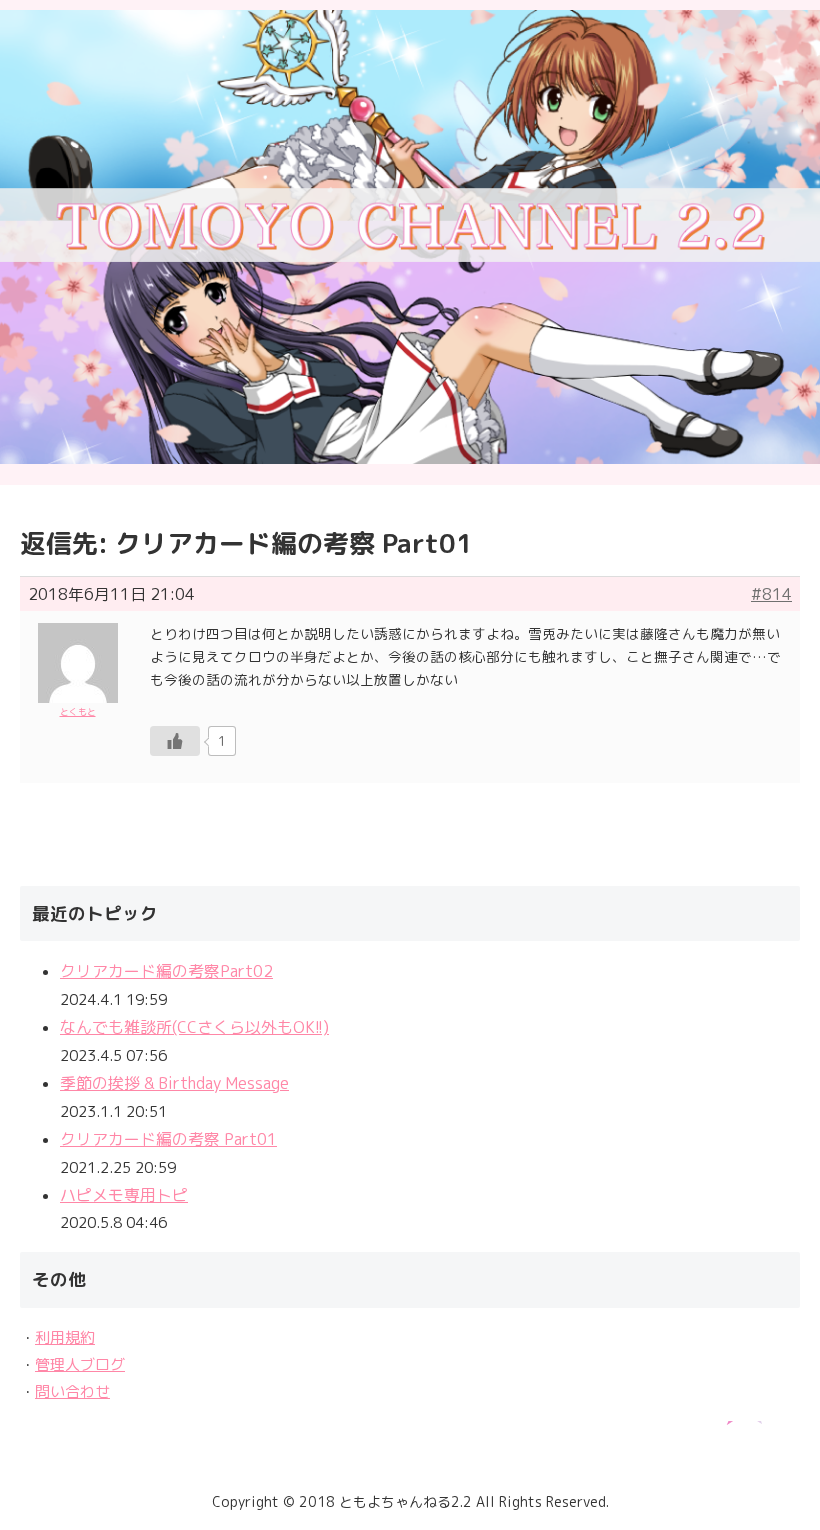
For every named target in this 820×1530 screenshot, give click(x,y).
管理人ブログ (80, 1364)
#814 (771, 594)
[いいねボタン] (175, 741)
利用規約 (65, 1337)
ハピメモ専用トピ (124, 1195)
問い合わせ (72, 1391)
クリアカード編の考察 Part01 (168, 1139)
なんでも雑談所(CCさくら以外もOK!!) (194, 1027)
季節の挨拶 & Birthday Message (174, 1083)
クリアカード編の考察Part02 (166, 971)
